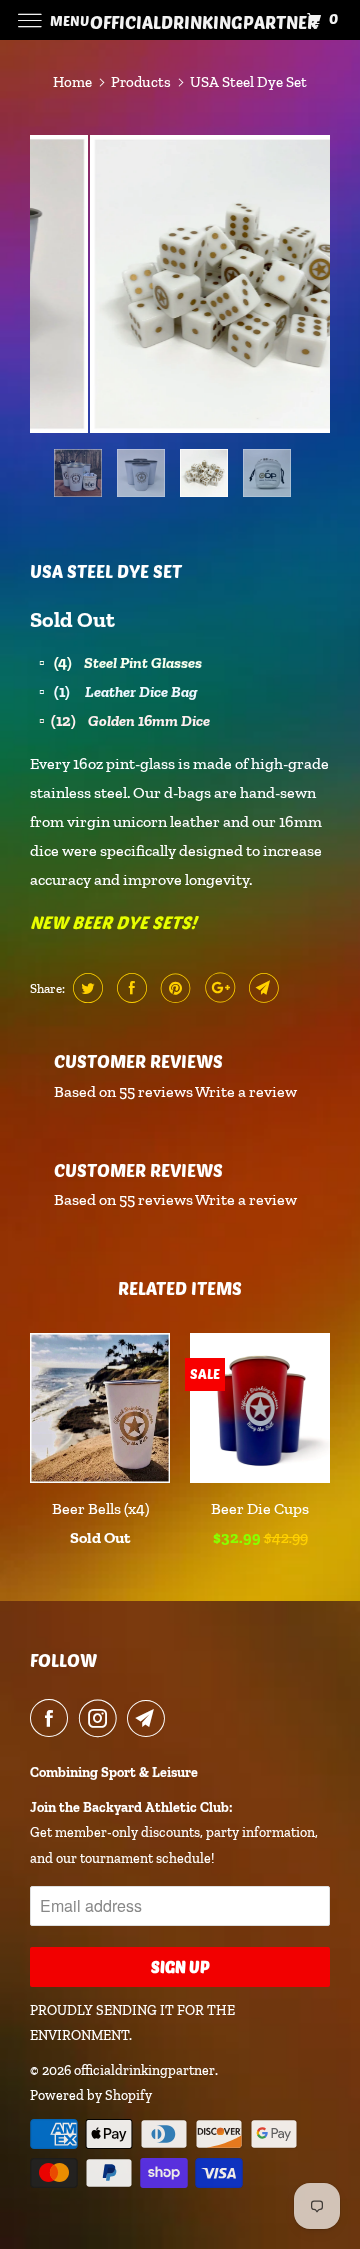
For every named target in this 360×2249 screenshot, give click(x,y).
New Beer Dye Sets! (113, 922)
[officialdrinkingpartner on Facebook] (53, 1718)
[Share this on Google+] (217, 988)
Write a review (246, 1091)
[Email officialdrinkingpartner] (150, 1718)
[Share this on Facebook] (129, 988)
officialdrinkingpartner (144, 2070)
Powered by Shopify (91, 2095)
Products (141, 82)
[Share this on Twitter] (85, 988)
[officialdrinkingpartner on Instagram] (102, 1718)
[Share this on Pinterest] (173, 988)
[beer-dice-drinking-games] (180, 284)
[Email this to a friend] (261, 988)
